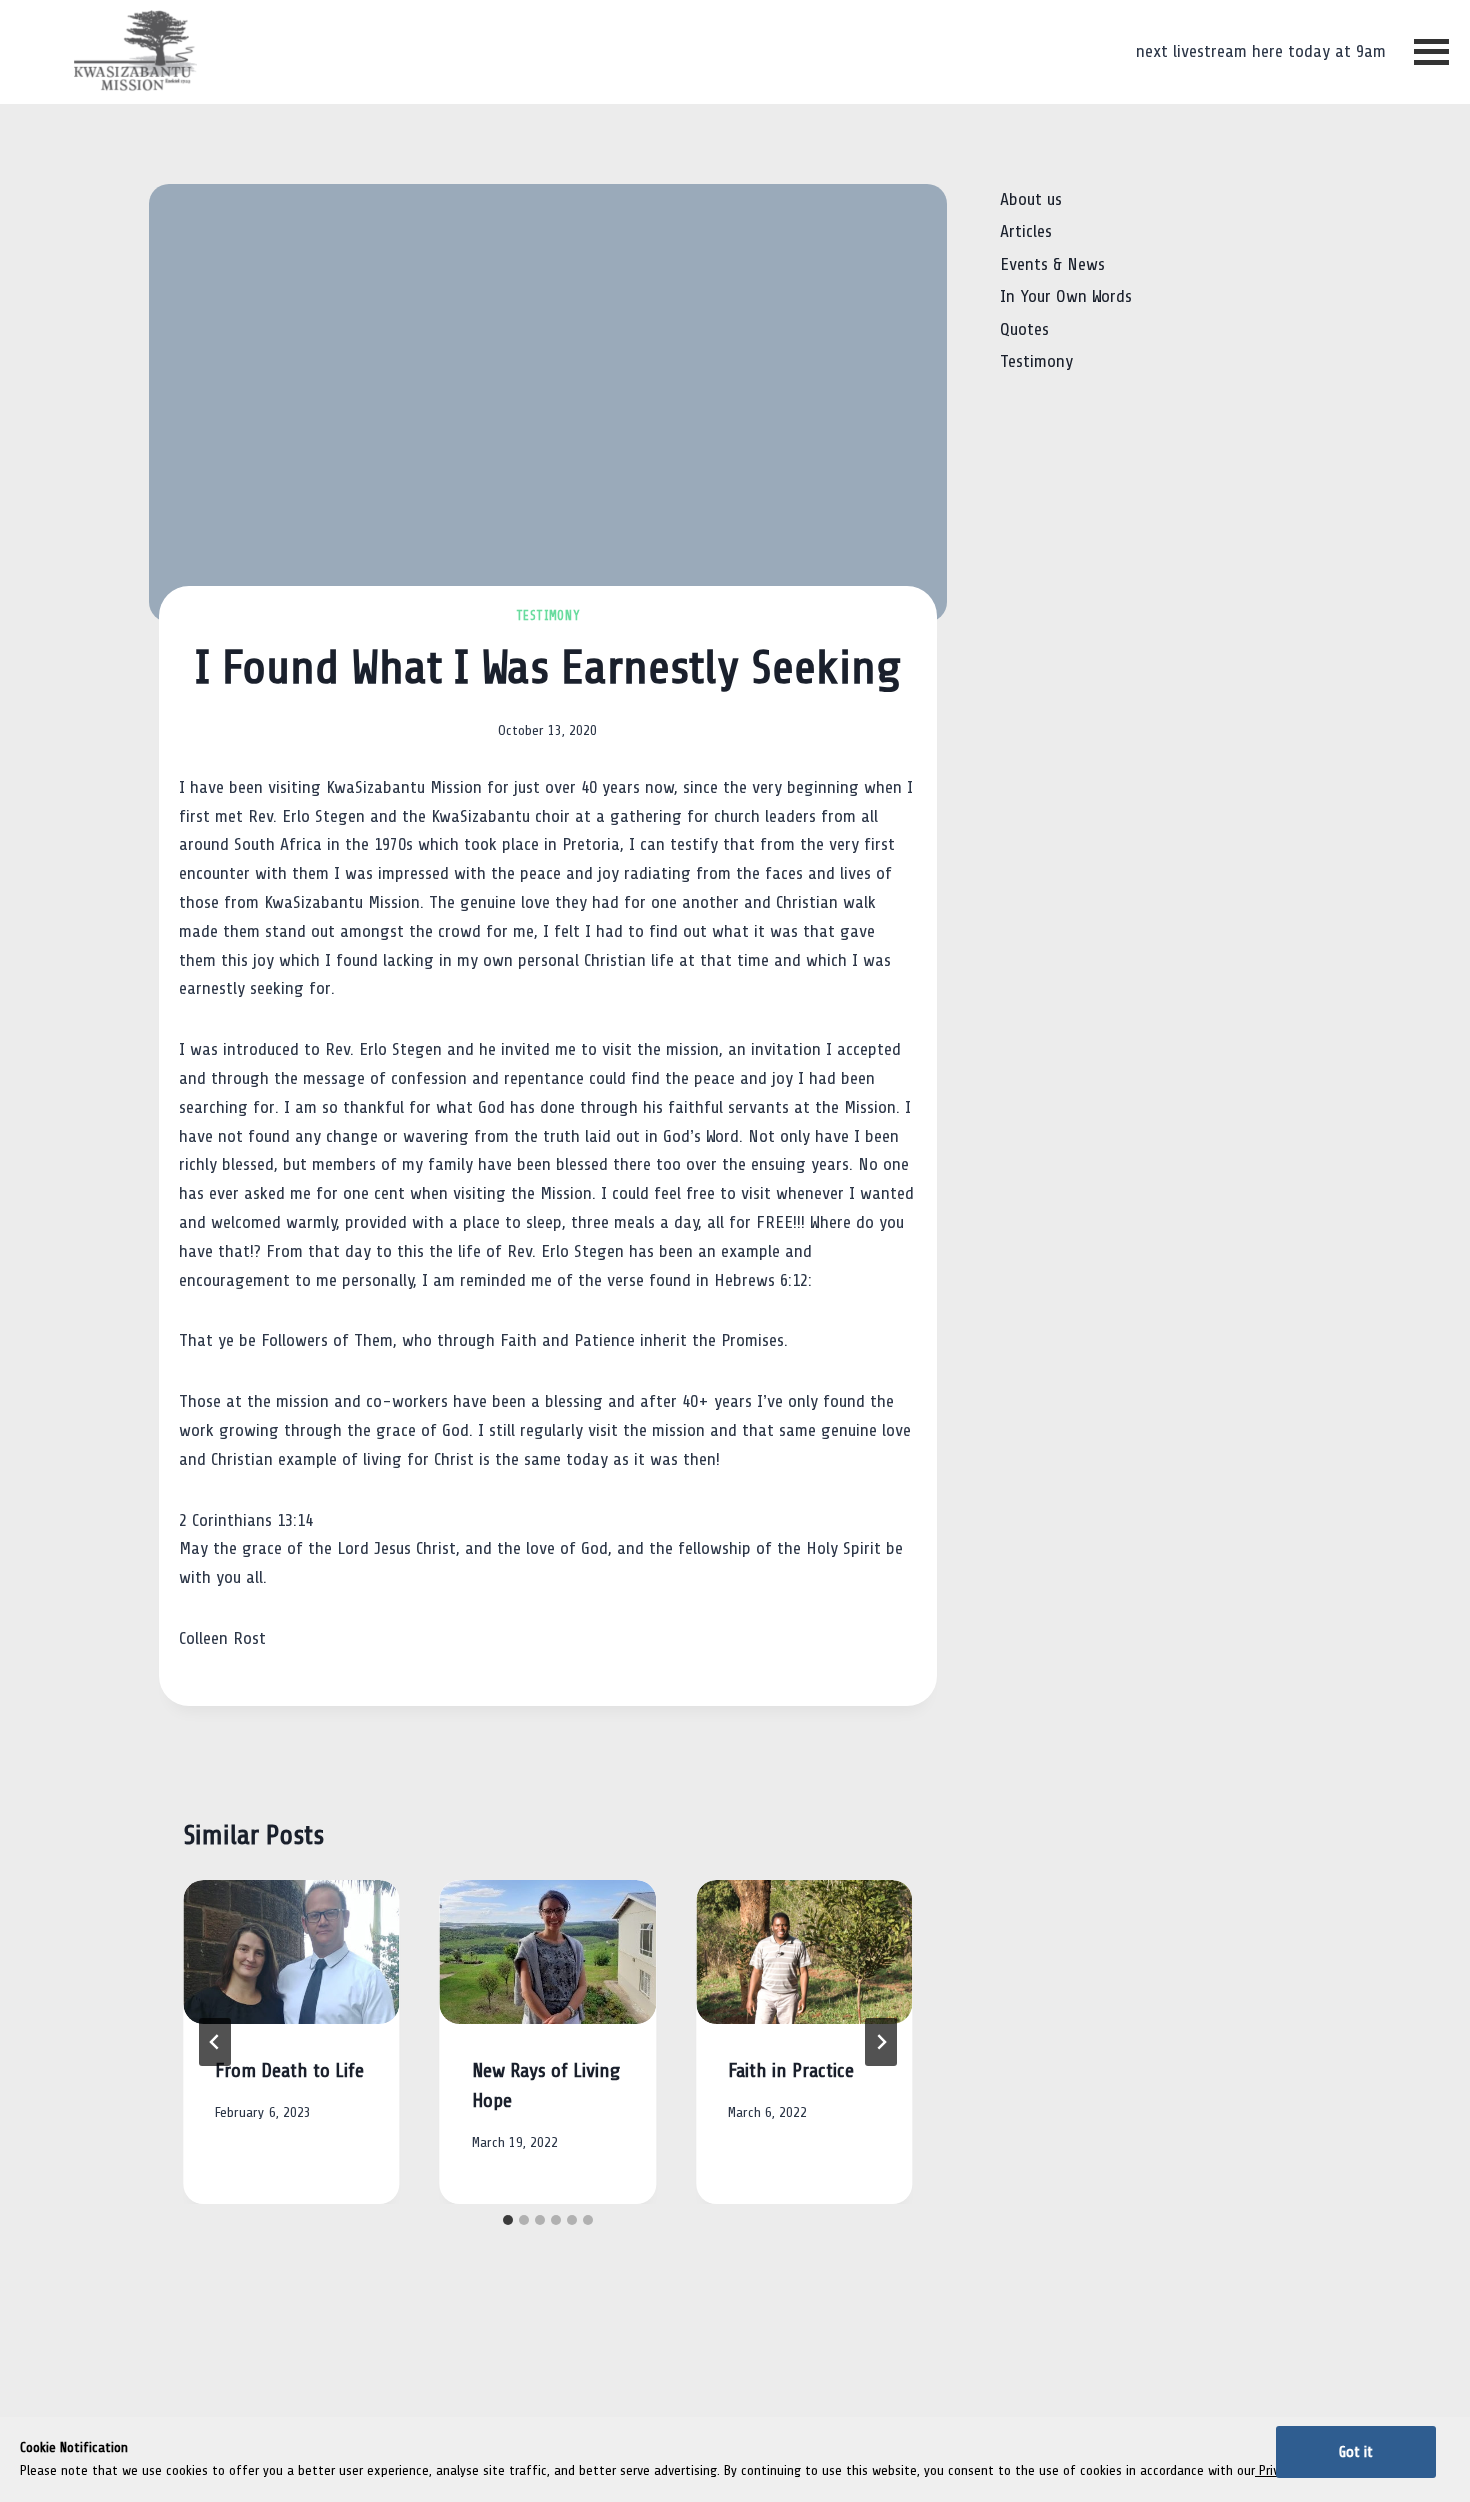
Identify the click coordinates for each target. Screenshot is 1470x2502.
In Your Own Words (1066, 296)
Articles (1026, 231)
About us (1031, 199)
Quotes (1024, 329)
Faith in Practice (791, 2071)
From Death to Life (289, 2071)
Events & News (1052, 264)
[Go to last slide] (215, 2042)
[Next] (881, 2042)
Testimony (548, 616)
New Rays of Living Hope (546, 2086)
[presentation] (291, 1952)
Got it (1356, 2452)
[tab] (508, 2220)
